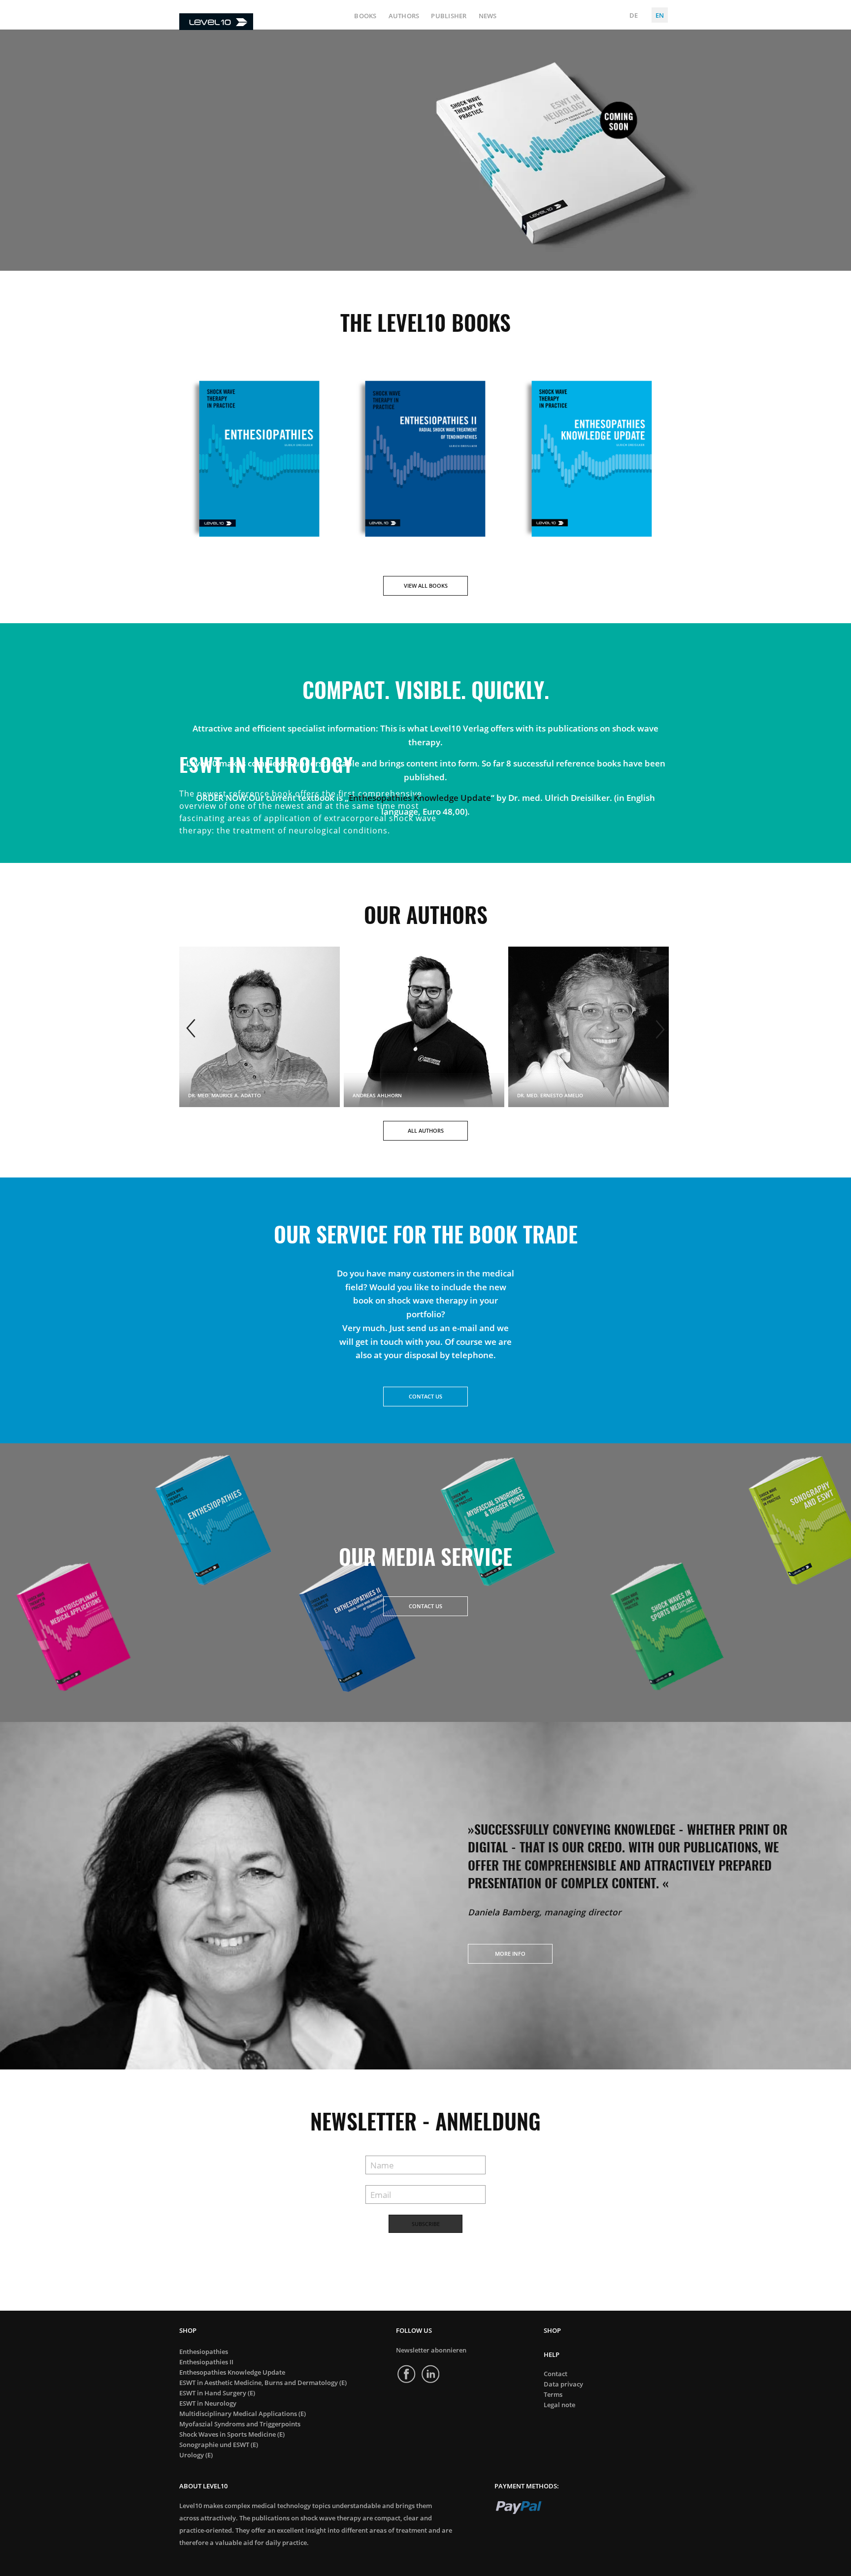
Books (365, 16)
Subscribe (426, 2224)
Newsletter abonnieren (431, 2350)
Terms (553, 2395)
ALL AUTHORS (426, 1130)
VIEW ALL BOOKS (426, 586)
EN (660, 15)
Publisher (449, 16)
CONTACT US (425, 1396)
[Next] (659, 1029)
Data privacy (563, 2384)
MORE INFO (510, 1954)
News (488, 16)
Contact (556, 2374)
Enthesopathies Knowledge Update (420, 797)
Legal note (559, 2405)
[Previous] (192, 1029)
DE (634, 15)
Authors (404, 16)
